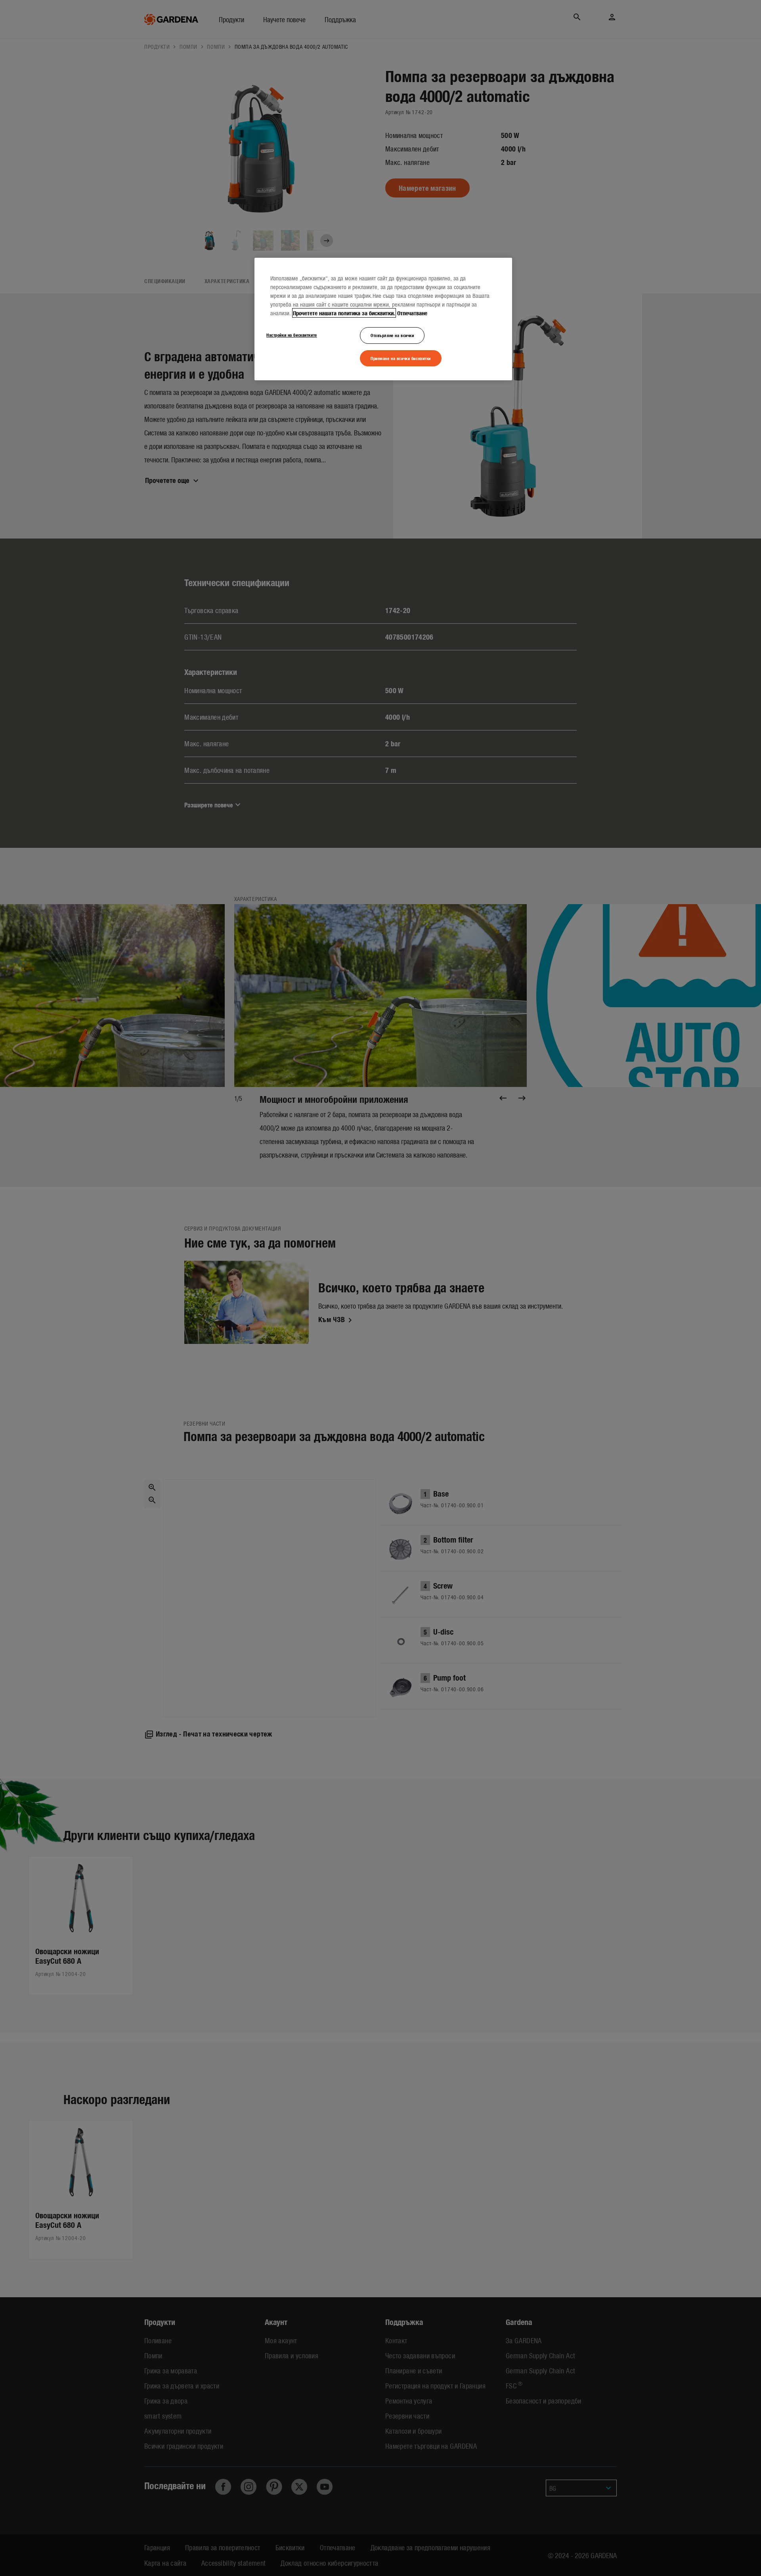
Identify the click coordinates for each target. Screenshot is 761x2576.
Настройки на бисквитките (292, 335)
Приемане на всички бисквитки (401, 358)
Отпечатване (412, 313)
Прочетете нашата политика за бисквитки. (344, 313)
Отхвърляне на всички (392, 335)
